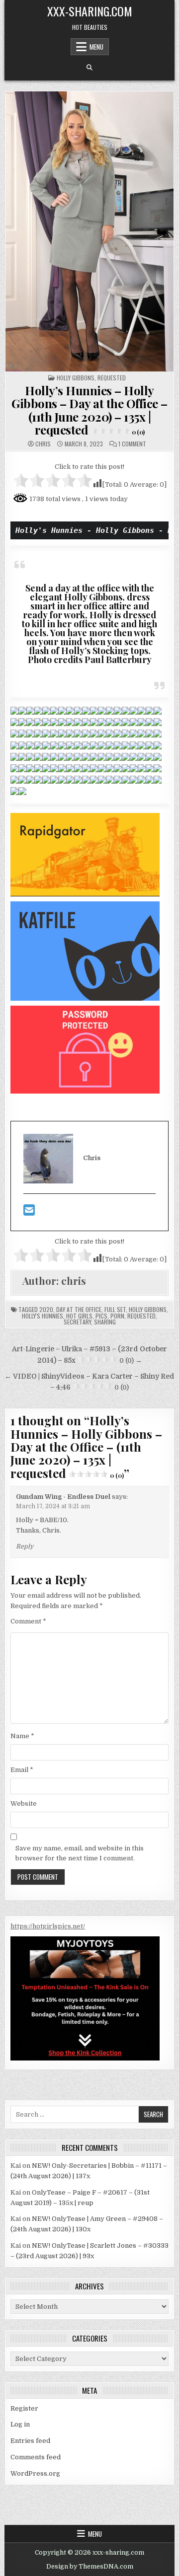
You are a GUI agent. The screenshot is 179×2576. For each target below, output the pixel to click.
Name (22, 1736)
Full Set (115, 1309)
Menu (96, 47)
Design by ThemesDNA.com (90, 2567)
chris (43, 444)
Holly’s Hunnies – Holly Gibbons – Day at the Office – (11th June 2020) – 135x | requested (89, 410)
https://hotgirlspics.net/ (48, 1926)
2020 (46, 1309)
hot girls (79, 1316)
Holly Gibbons (76, 378)
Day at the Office (79, 1309)
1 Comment (132, 444)
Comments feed (36, 2457)
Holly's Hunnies (43, 1316)
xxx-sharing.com (90, 11)
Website (24, 1803)
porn (117, 1316)
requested (141, 1316)
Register (24, 2408)
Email (22, 1770)
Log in (20, 2424)
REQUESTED (112, 378)
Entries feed (30, 2441)
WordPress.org (35, 2473)
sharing (105, 1322)
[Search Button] (89, 68)
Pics (101, 1316)
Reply (25, 1546)
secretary (77, 1322)
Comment (28, 1621)
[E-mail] (29, 1213)
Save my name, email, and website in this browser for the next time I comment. (80, 1853)
